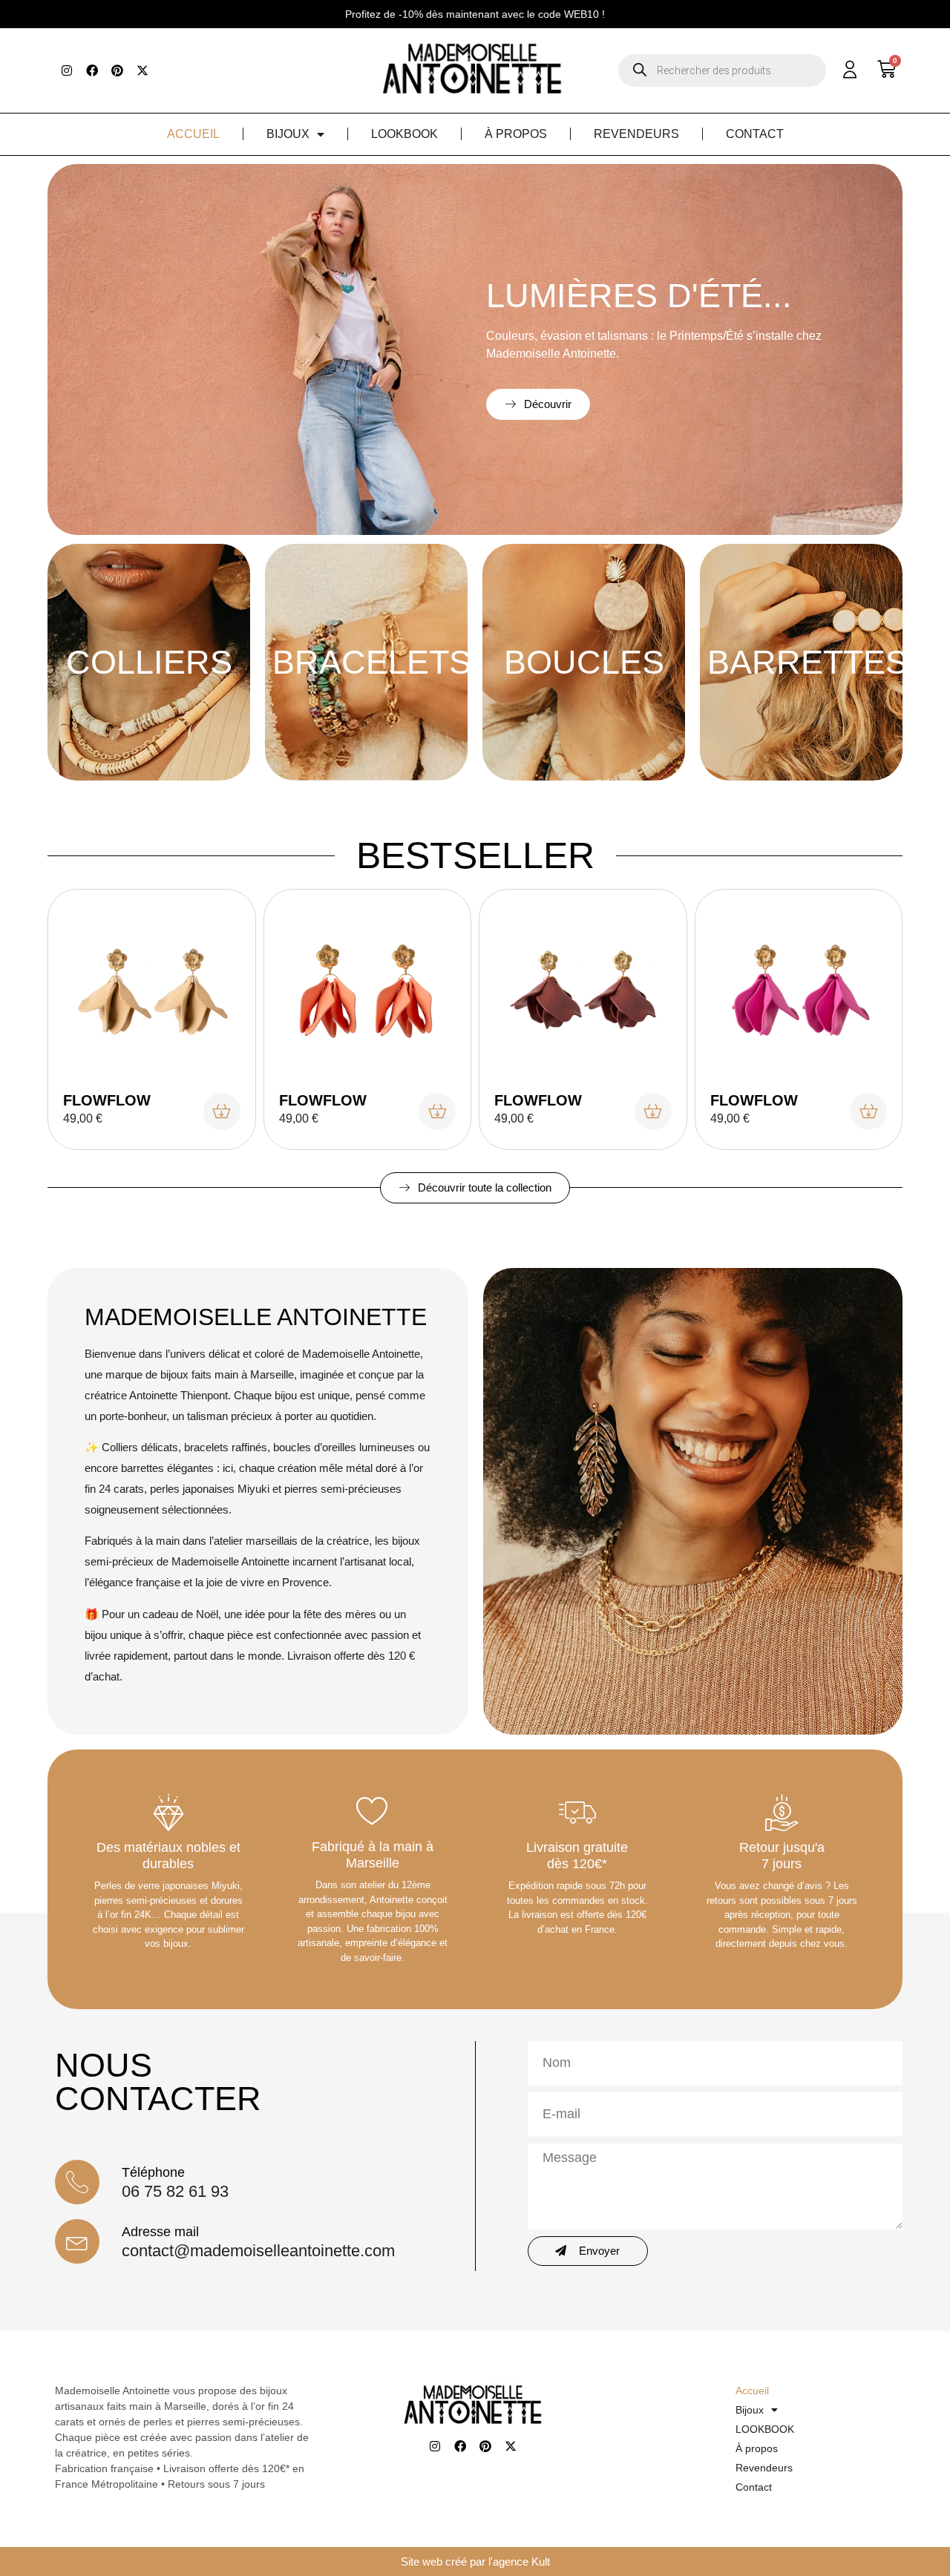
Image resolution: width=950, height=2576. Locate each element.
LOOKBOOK (404, 134)
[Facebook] (92, 70)
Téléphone (153, 2172)
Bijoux (288, 134)
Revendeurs (636, 134)
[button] (475, 14)
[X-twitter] (142, 70)
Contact (755, 134)
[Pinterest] (117, 70)
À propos (516, 134)
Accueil (193, 134)
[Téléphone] (77, 2182)
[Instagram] (67, 70)
